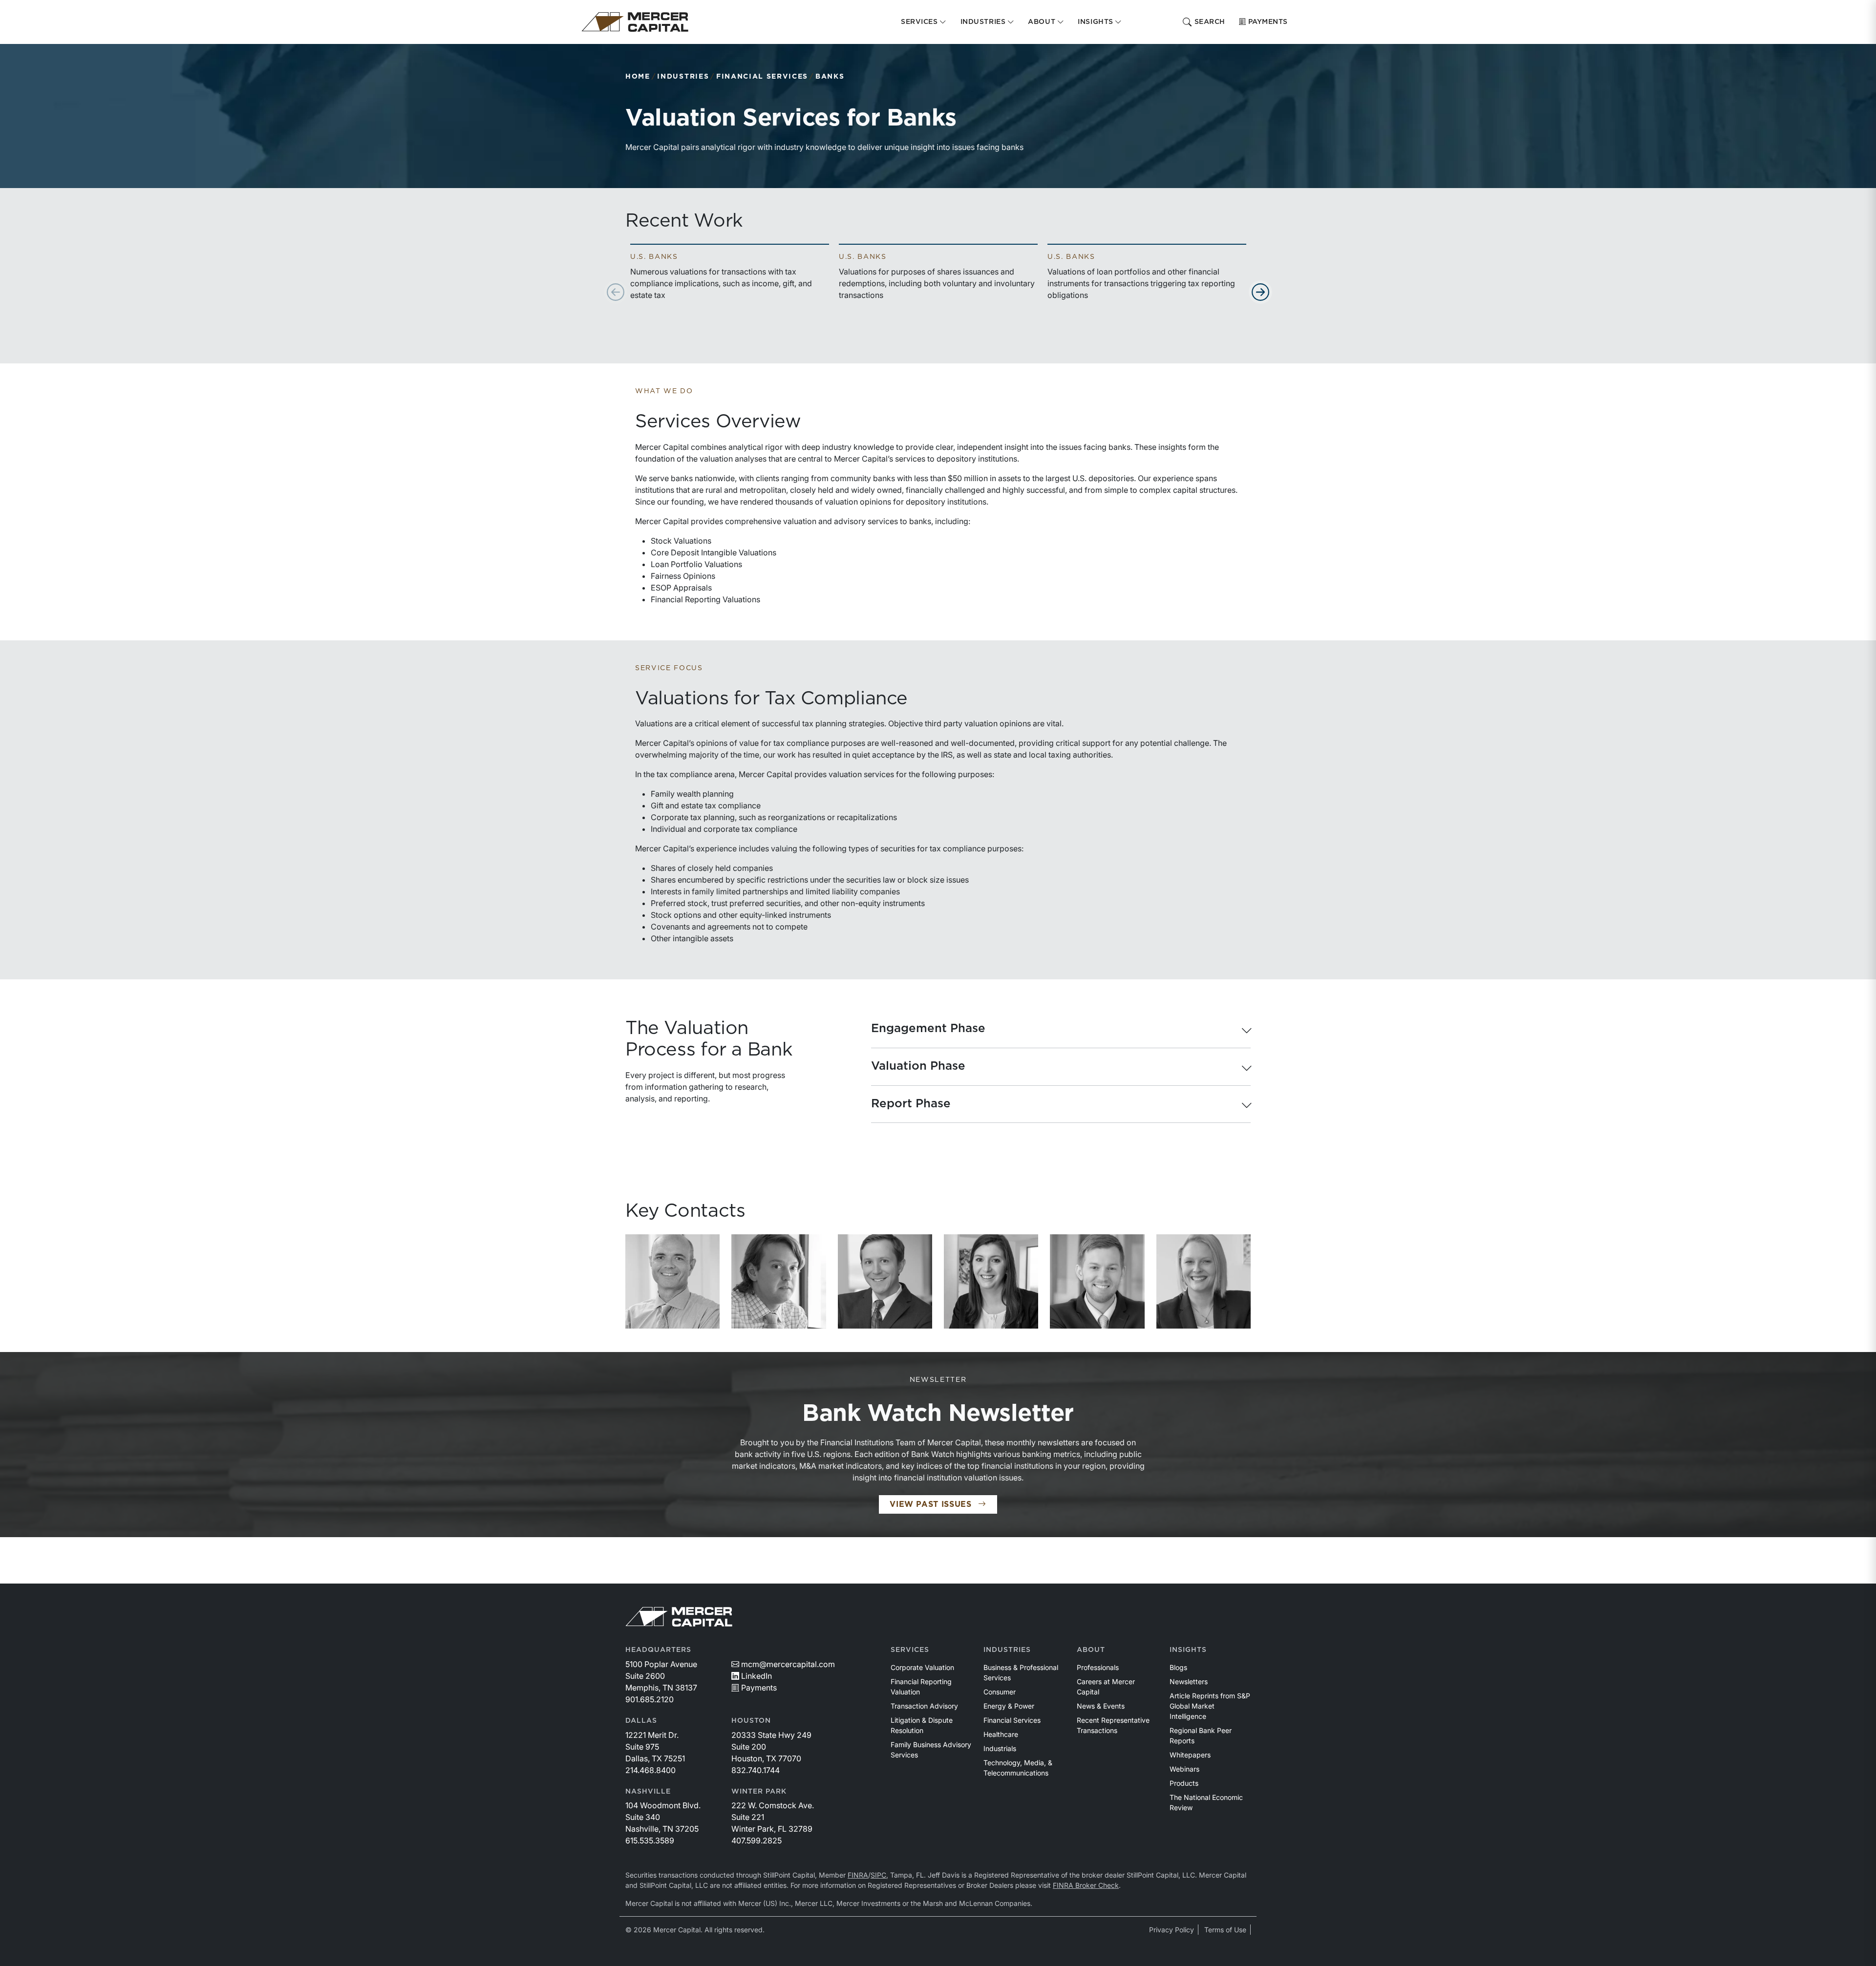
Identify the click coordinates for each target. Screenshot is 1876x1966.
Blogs (1178, 1667)
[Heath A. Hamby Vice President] (1097, 1281)
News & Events (1101, 1706)
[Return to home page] (635, 22)
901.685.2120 (650, 1699)
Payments (1268, 22)
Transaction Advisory (924, 1706)
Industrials (1000, 1748)
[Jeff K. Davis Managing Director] (672, 1281)
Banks (830, 77)
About (1091, 1650)
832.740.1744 (756, 1770)
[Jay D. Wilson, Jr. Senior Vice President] (885, 1281)
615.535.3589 (650, 1840)
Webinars (1184, 1769)
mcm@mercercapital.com (788, 1664)
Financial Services (762, 77)
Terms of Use (1225, 1930)
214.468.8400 (650, 1770)
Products (1184, 1783)
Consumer (1000, 1692)
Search (1210, 22)
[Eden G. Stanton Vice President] (1204, 1281)
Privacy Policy (1172, 1930)
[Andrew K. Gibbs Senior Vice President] (778, 1281)
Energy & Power (1009, 1706)
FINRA (858, 1875)
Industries (683, 77)
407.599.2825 (757, 1840)
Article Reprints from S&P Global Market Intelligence (1210, 1706)
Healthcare (1001, 1734)
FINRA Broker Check (1086, 1885)
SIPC (878, 1875)
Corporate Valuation (922, 1667)
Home (638, 77)
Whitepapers (1190, 1755)
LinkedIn (757, 1676)
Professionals (1098, 1667)
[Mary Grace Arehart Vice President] (991, 1281)
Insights (1188, 1650)
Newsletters (1189, 1681)
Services (910, 1650)
